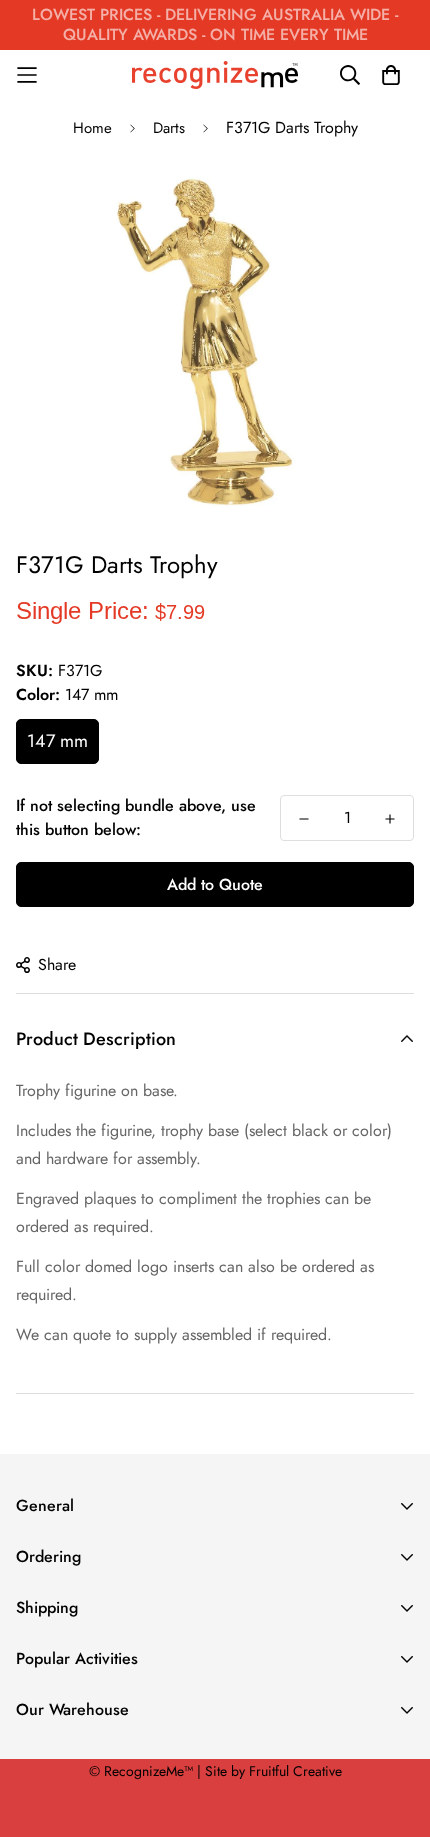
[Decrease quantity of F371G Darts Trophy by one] (304, 819)
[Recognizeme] (215, 75)
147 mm (57, 741)
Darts (169, 128)
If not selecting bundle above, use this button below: (136, 817)
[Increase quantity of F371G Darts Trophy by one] (390, 819)
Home (92, 128)
